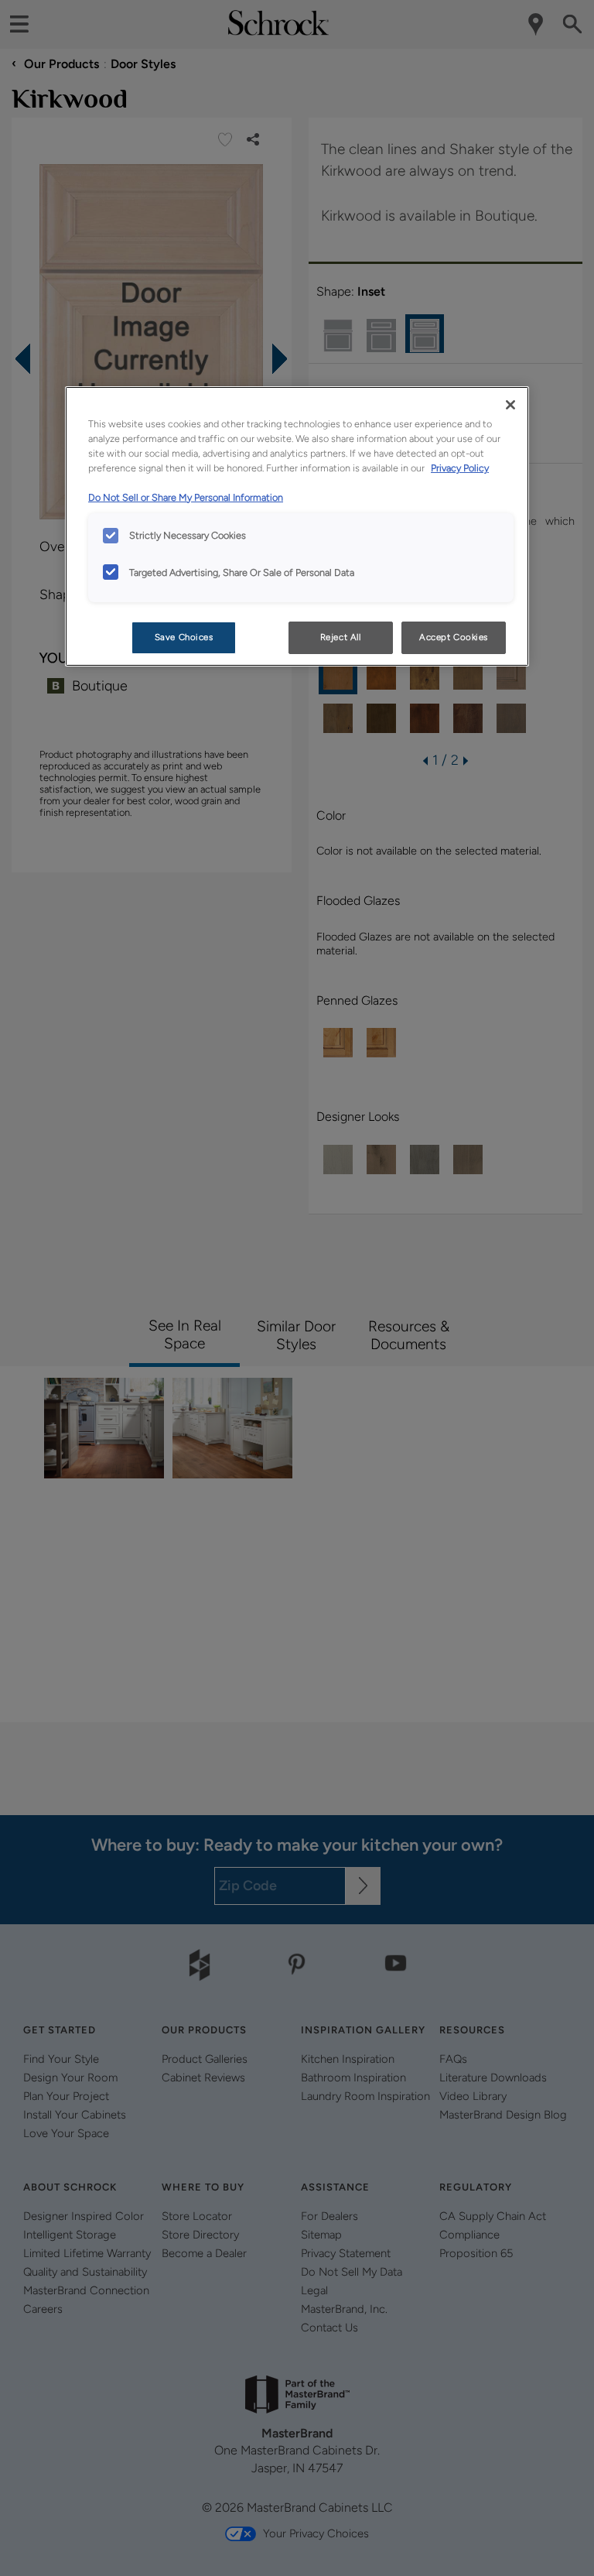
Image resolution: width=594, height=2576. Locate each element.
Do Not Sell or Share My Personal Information (186, 497)
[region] (297, 526)
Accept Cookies (454, 637)
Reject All (341, 637)
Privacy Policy (460, 468)
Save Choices (184, 637)
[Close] (510, 405)
